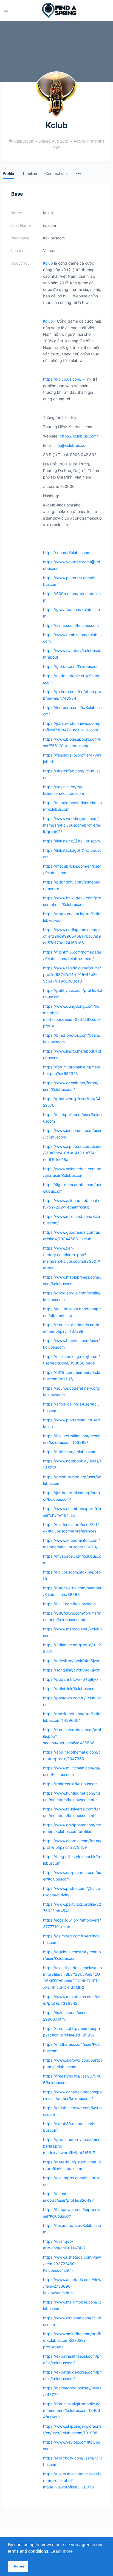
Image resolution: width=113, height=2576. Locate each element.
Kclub (48, 263)
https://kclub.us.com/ (62, 379)
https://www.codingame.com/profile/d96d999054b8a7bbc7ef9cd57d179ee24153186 (72, 936)
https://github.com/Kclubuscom (71, 666)
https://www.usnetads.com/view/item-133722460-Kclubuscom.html (72, 2264)
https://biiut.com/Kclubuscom (69, 1604)
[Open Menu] (6, 10)
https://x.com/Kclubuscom (67, 553)
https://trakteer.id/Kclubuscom (70, 1784)
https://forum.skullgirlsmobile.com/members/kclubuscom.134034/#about (72, 2410)
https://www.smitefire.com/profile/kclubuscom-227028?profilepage (72, 2340)
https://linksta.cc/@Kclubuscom (71, 841)
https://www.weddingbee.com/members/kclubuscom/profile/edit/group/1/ (72, 825)
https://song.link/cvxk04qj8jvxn (72, 1670)
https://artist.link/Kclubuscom (69, 1689)
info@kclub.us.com (72, 445)
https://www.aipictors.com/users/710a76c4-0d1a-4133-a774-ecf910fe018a (72, 1153)
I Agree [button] (18, 2566)
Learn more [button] (62, 2551)
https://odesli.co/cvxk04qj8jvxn (72, 1661)
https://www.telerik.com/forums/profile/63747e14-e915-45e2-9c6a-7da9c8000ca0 (72, 974)
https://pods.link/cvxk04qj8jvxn (72, 1679)
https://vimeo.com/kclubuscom (71, 625)
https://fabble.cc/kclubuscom (70, 1452)
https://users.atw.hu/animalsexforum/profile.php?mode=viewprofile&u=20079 (72, 2480)
